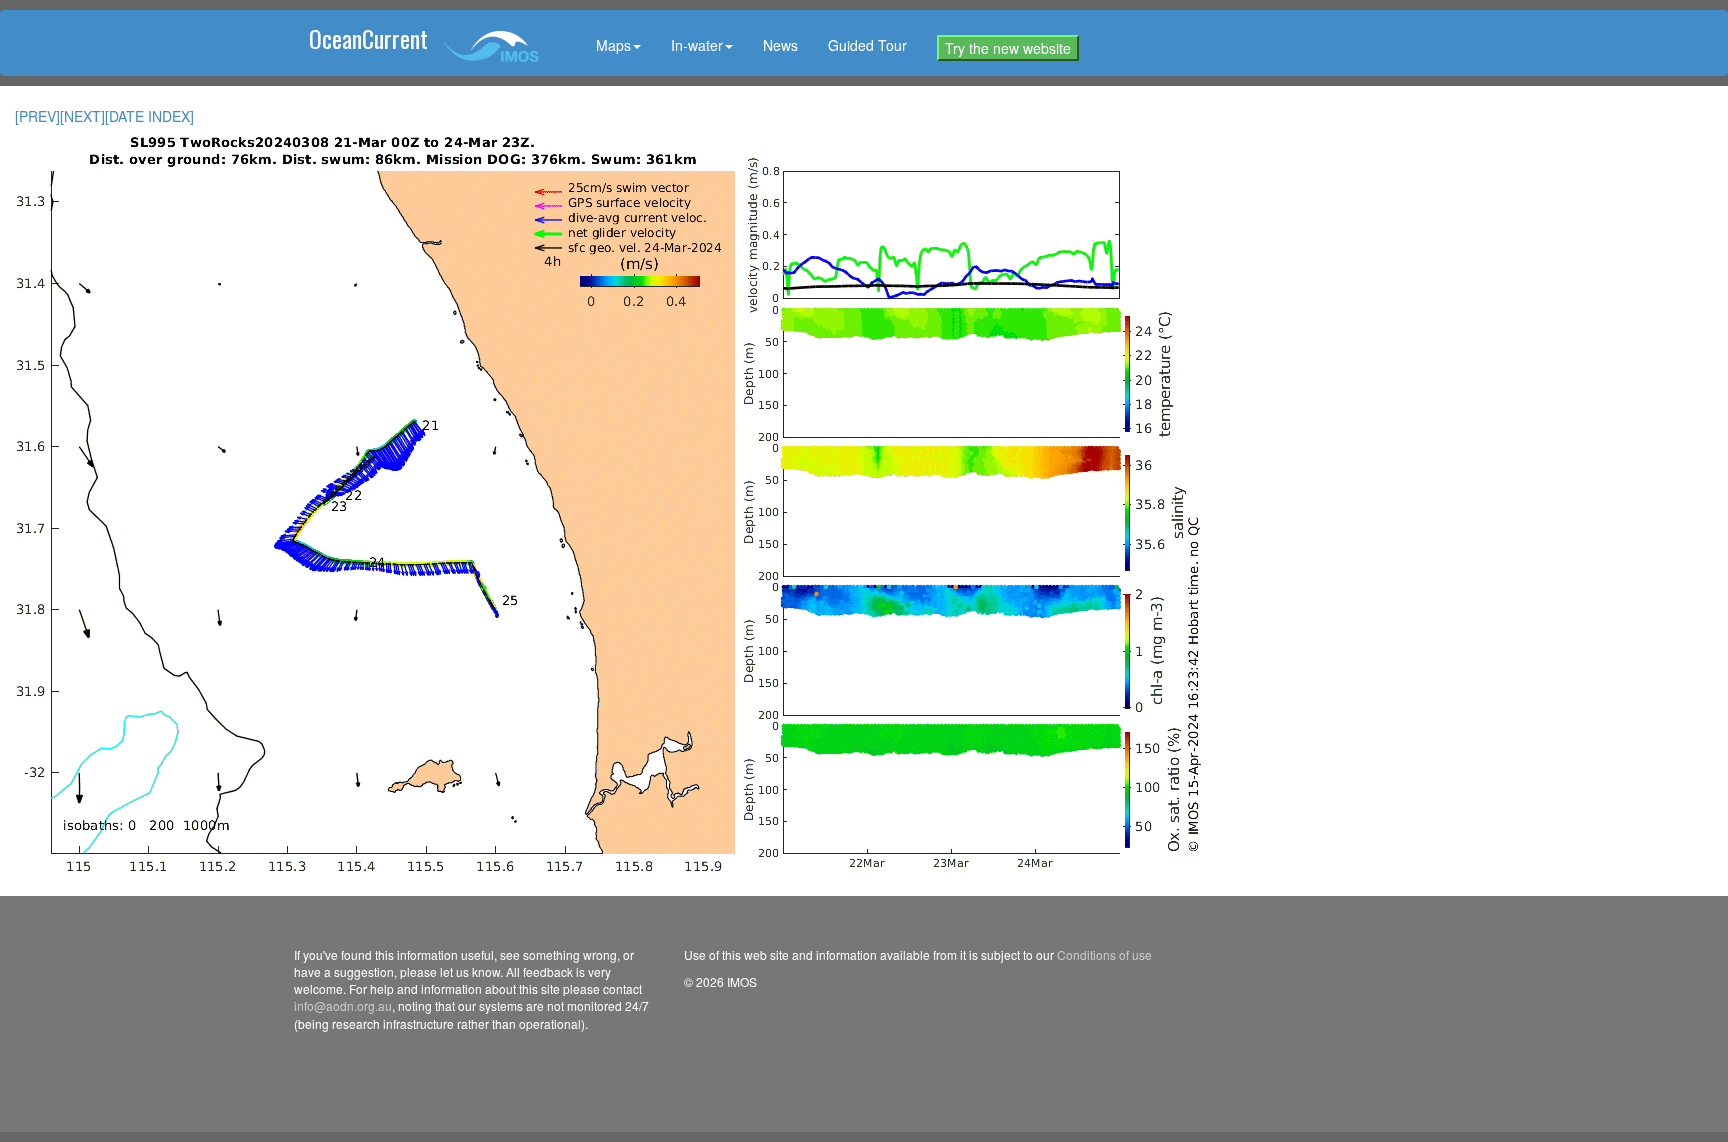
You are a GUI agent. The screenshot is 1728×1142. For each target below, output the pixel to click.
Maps (613, 45)
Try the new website (1008, 48)
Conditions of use (1104, 954)
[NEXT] (82, 116)
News (780, 45)
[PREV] (37, 116)
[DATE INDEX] (149, 116)
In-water (697, 45)
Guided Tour (867, 45)
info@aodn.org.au (343, 1005)
